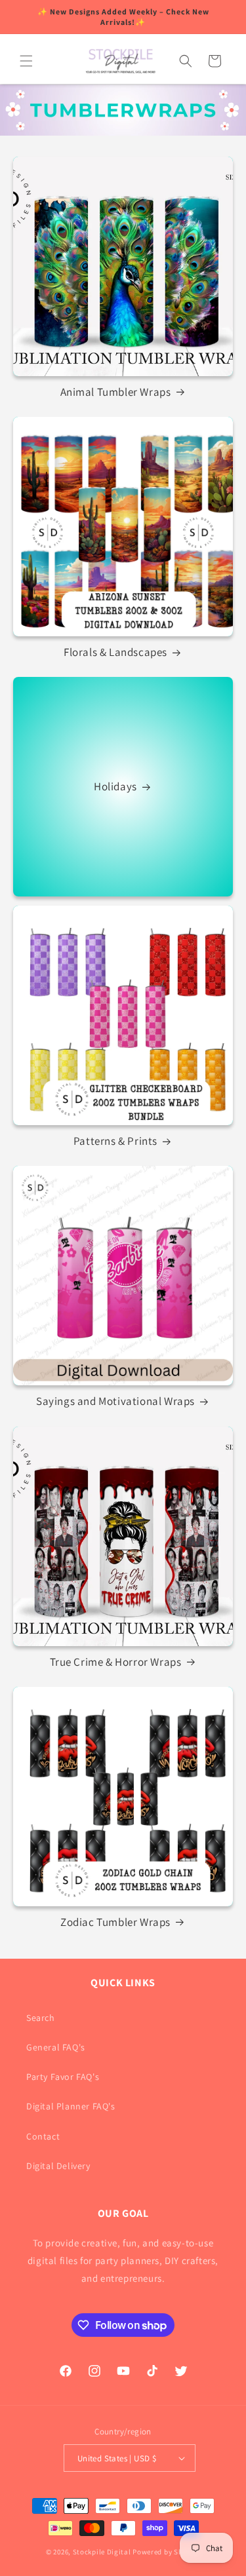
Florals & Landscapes (115, 652)
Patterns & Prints (115, 1141)
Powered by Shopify (166, 2552)
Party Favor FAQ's (63, 2077)
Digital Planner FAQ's (71, 2106)
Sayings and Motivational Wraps (115, 1401)
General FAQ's (56, 2047)
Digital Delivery (58, 2166)
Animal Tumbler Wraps (116, 392)
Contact (43, 2136)
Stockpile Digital (102, 2552)
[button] (26, 61)
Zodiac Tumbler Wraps (115, 1922)
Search (41, 2018)
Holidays (115, 787)
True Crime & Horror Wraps (116, 1662)
